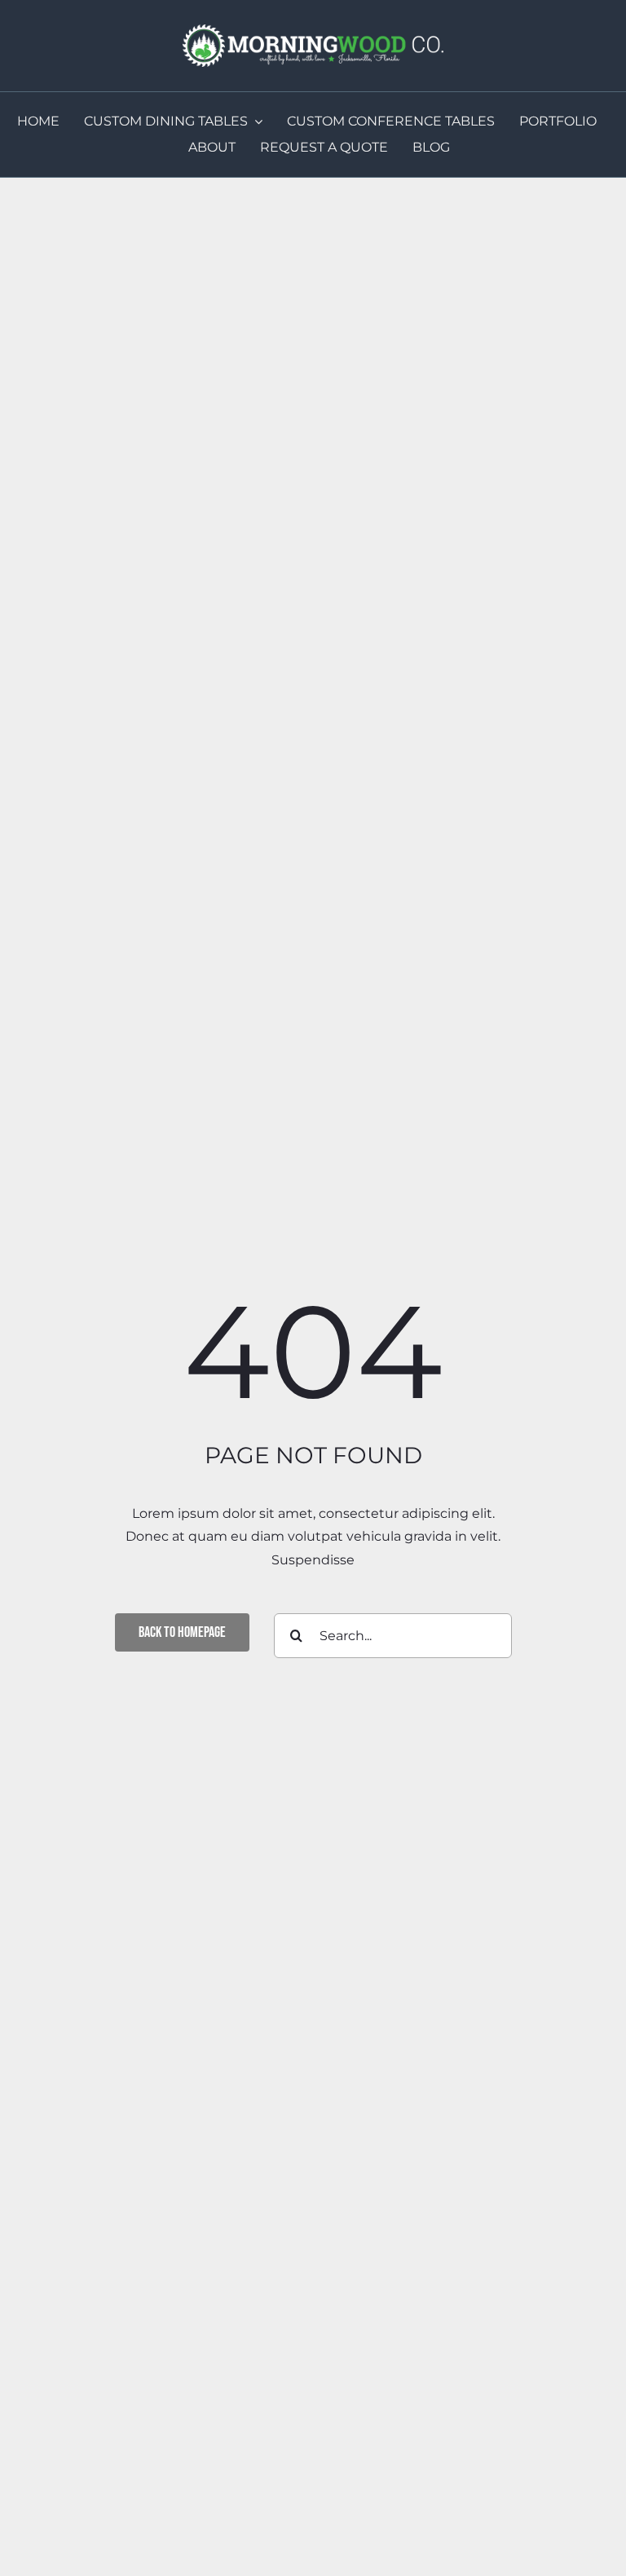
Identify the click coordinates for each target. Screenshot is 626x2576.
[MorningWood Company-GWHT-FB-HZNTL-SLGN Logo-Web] (313, 31)
